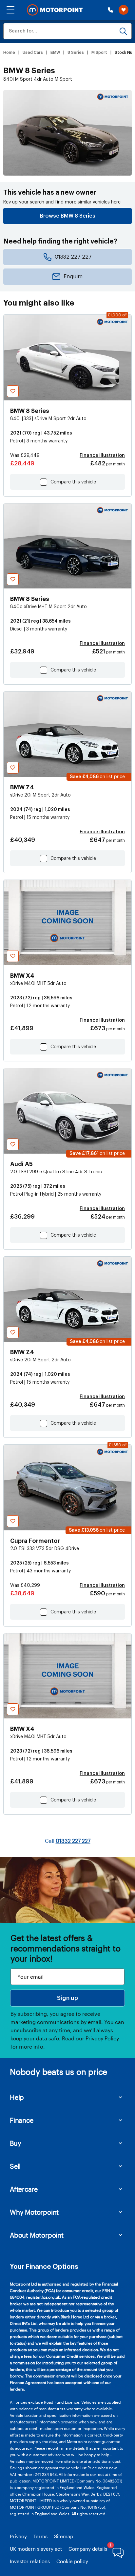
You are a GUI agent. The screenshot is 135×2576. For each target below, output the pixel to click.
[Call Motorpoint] (110, 10)
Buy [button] (15, 2143)
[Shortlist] (124, 10)
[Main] (55, 10)
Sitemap (64, 2536)
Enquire (73, 277)
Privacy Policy (102, 2038)
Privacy (18, 2536)
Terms (40, 2536)
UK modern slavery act (36, 2549)
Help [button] (17, 2097)
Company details (88, 2549)
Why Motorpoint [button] (34, 2212)
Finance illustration (102, 456)
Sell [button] (15, 2166)
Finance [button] (22, 2120)
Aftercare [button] (24, 2189)
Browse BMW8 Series (68, 216)
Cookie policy (72, 2561)
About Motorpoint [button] (37, 2235)
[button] (10, 10)
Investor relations (30, 2561)
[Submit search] (123, 31)
